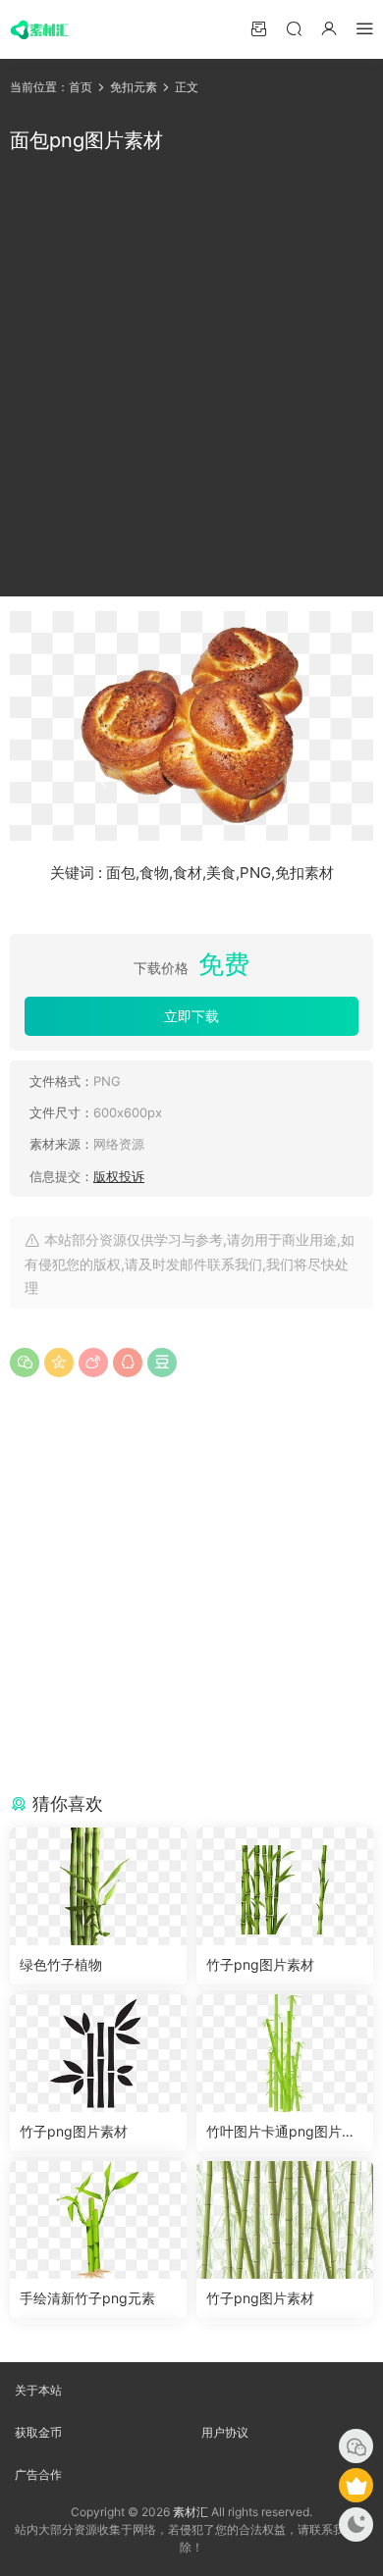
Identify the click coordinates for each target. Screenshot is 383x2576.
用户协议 (225, 2432)
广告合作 (38, 2474)
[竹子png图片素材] (285, 1886)
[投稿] (258, 28)
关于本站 (38, 2390)
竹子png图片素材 (260, 1964)
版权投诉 (119, 1176)
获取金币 (38, 2432)
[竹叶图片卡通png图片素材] (285, 2053)
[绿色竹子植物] (98, 1886)
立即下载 (191, 1016)
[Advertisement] (191, 376)
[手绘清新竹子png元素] (98, 2220)
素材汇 (191, 2512)
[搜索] (294, 28)
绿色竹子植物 (61, 1964)
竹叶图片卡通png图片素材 (281, 2132)
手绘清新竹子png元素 (87, 2298)
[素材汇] (39, 29)
